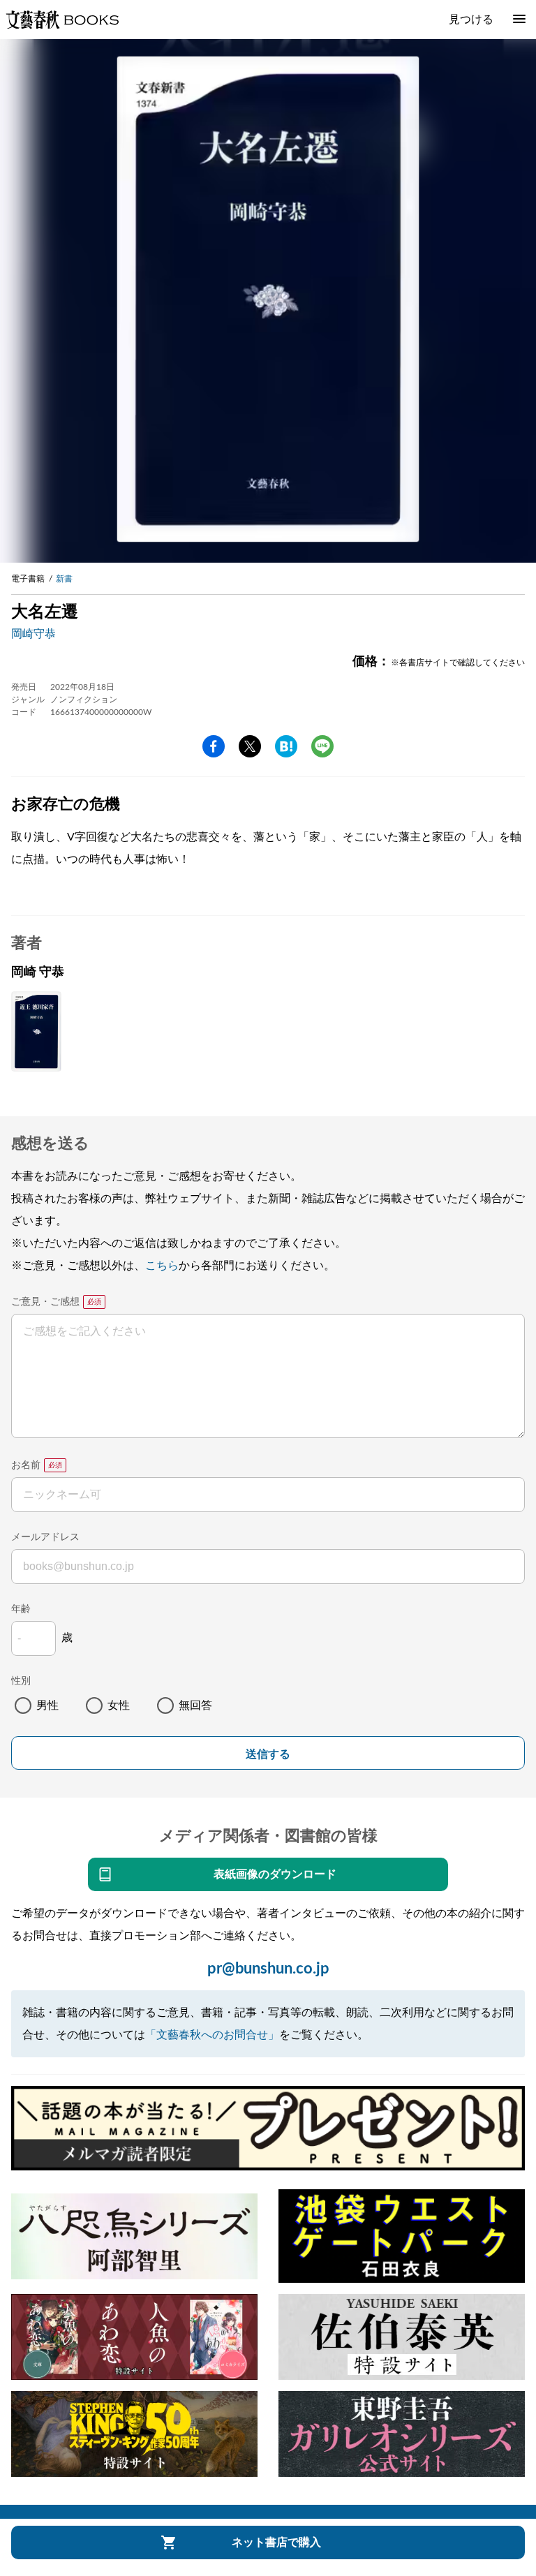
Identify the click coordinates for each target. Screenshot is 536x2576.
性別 (21, 1681)
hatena (286, 746)
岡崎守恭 (33, 634)
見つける (471, 20)
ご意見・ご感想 (45, 1302)
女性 (119, 1705)
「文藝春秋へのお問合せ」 (212, 2035)
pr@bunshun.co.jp (268, 1969)
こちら (162, 1266)
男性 (47, 1705)
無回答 (195, 1705)
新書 (64, 579)
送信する (268, 1754)
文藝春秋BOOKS (62, 20)
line (322, 746)
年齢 (21, 1609)
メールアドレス (45, 1537)
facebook (214, 746)
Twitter (250, 746)
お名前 (26, 1465)
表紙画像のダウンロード (275, 1874)
